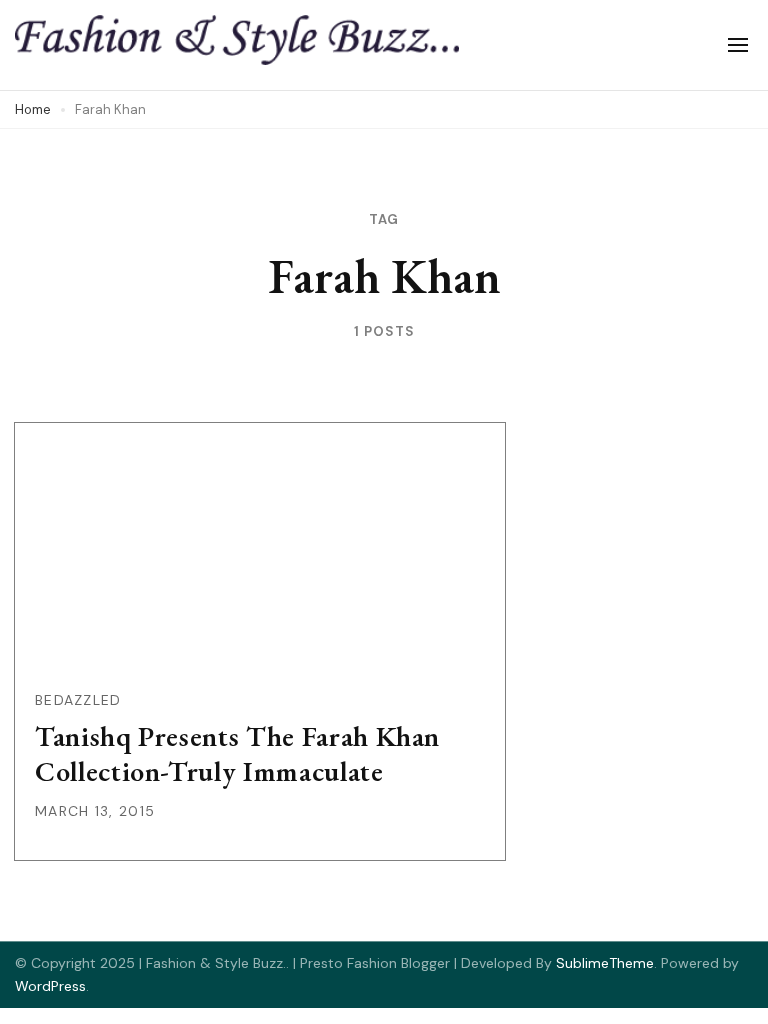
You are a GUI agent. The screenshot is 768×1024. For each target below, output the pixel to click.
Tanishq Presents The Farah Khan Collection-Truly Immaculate (237, 753)
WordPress (50, 986)
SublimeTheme (605, 963)
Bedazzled (78, 700)
